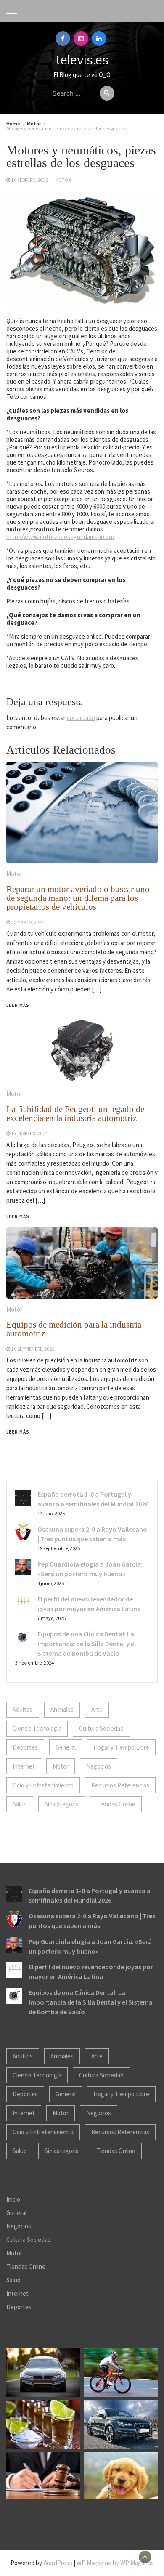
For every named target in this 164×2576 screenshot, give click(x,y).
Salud (20, 1804)
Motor (63, 180)
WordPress (58, 2563)
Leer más (18, 1432)
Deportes (25, 1747)
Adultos (23, 1709)
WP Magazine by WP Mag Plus (115, 2563)
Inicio (13, 2199)
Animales (62, 1709)
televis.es (82, 60)
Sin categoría (62, 1804)
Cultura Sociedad (101, 1728)
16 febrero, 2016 (30, 180)
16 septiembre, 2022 (33, 1349)
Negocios (99, 1766)
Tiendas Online (116, 1804)
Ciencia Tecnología (37, 1728)
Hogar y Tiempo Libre (121, 1747)
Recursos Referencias (120, 1785)
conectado (81, 718)
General (66, 1747)
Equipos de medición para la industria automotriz (74, 1329)
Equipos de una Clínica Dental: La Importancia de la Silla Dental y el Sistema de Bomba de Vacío (87, 1644)
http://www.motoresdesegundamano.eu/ (60, 537)
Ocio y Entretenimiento (43, 1785)
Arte (97, 1709)
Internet (24, 1766)
